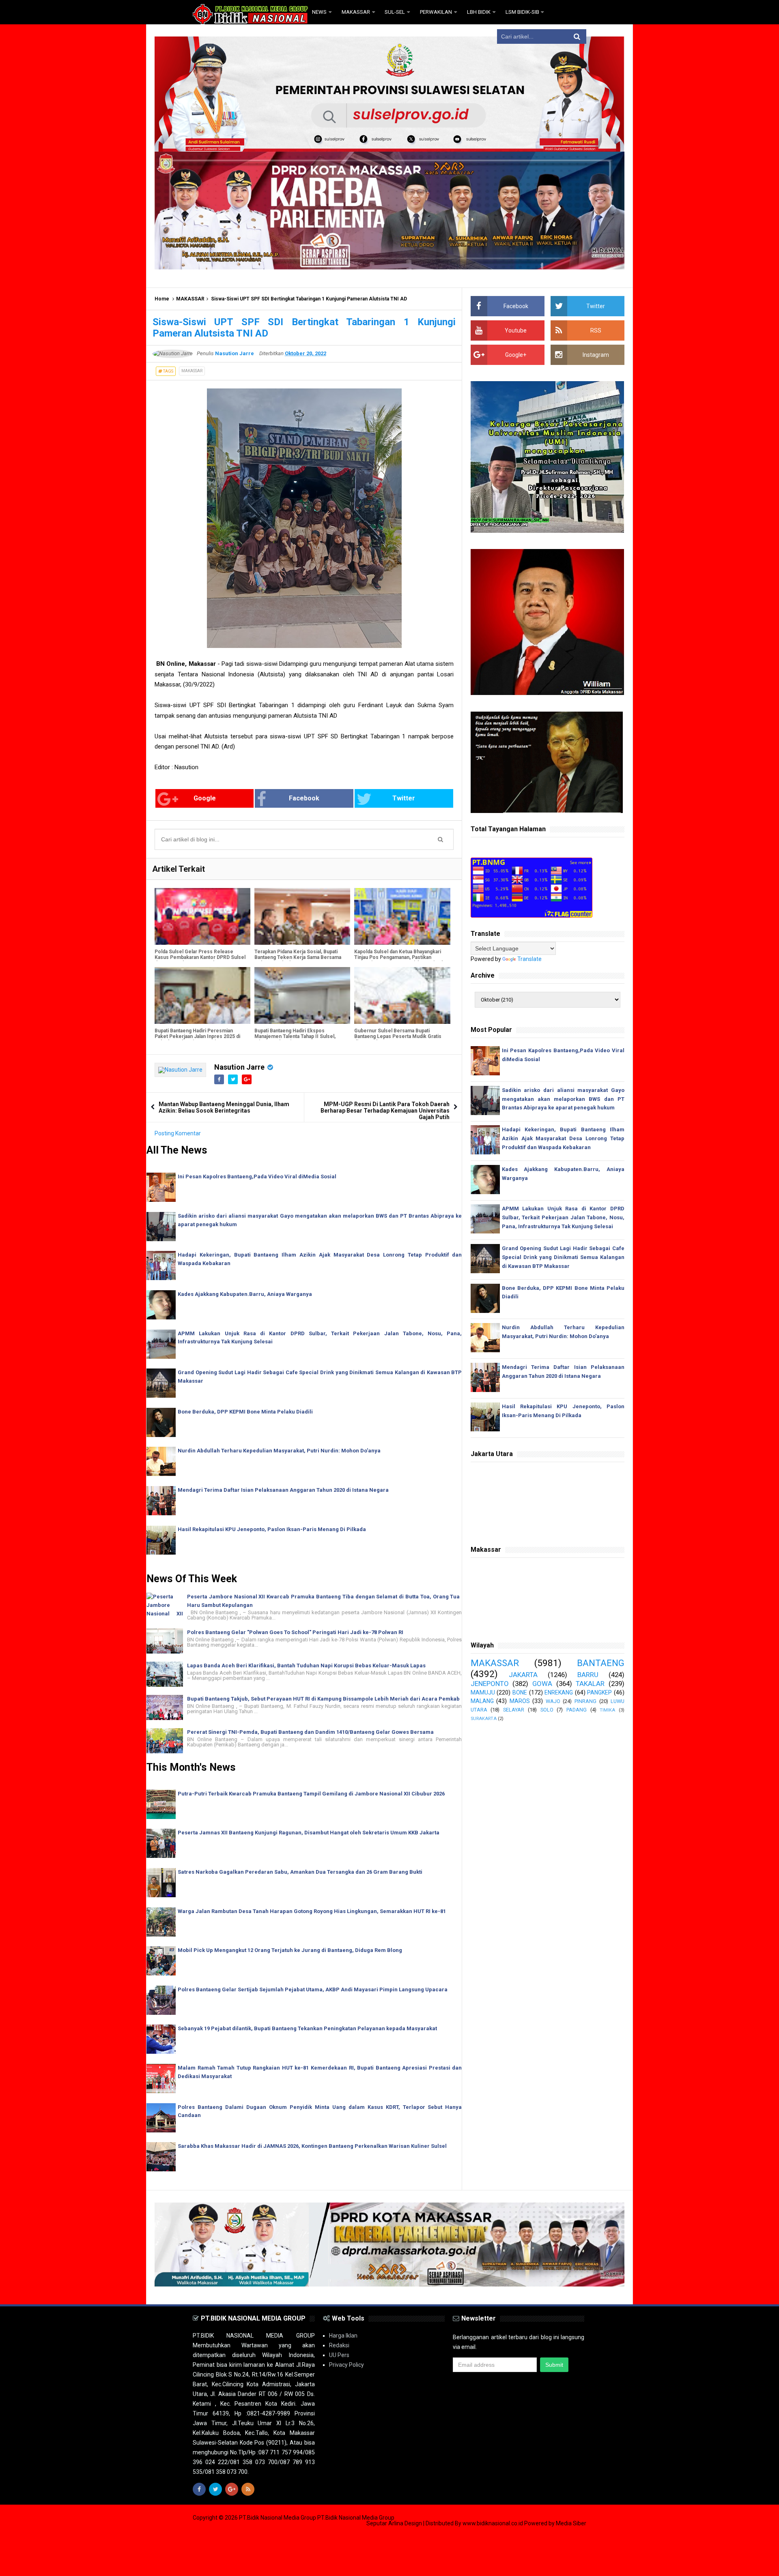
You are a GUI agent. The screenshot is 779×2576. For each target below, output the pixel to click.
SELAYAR (514, 1710)
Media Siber (571, 2523)
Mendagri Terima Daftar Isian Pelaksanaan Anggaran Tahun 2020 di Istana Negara (283, 1490)
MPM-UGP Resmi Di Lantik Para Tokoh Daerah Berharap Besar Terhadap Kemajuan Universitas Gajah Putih (385, 1111)
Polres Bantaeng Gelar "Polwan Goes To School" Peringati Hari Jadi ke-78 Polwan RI (295, 1632)
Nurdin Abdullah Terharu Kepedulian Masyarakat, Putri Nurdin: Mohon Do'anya (279, 1451)
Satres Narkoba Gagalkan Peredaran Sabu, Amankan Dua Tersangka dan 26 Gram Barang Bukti (300, 1872)
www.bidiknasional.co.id (493, 2523)
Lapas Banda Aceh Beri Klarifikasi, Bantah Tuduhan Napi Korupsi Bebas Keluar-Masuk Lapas (306, 1665)
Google (205, 798)
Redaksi (339, 2345)
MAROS (520, 1701)
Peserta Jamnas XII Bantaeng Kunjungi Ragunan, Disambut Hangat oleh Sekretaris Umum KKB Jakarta (309, 1833)
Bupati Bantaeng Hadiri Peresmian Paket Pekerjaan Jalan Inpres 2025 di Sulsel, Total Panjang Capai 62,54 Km (197, 1036)
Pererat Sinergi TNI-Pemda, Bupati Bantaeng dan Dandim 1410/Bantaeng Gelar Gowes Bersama (310, 1732)
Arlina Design (405, 2523)
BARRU (588, 1675)
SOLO (547, 1710)
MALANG (482, 1701)
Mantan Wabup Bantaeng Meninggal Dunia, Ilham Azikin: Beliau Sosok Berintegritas (224, 1107)
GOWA (542, 1684)
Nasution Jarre (239, 1067)
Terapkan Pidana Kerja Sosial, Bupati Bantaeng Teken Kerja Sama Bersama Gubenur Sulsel (298, 957)
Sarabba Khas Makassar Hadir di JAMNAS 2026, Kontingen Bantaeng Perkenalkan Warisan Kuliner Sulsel (312, 2146)
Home (162, 299)
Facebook (304, 798)
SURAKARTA (484, 1719)
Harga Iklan (343, 2336)
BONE (520, 1692)
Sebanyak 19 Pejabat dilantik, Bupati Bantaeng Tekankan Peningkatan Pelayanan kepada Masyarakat (307, 2028)
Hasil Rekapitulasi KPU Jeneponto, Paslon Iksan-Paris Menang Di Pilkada (272, 1529)
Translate (529, 959)
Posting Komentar (178, 1133)
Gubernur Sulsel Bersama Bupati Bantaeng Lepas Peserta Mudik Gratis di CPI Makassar (398, 1036)
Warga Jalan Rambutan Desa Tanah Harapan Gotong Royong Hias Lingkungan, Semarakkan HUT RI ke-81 (312, 1911)
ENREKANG (559, 1692)
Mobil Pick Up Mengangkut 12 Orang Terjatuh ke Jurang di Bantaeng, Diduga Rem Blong (290, 1950)
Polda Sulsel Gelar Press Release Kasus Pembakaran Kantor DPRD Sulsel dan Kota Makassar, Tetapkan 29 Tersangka (200, 960)
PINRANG (585, 1701)
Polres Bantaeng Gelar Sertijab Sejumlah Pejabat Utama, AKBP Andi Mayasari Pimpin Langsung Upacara (313, 1989)
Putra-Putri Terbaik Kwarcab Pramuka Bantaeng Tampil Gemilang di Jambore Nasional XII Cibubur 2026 (311, 1794)
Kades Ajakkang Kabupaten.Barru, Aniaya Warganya (245, 1294)
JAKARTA (523, 1675)
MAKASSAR (190, 299)
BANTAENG (601, 1663)
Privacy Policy (346, 2365)
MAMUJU (483, 1692)
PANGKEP (599, 1692)
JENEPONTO (490, 1684)
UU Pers (339, 2355)
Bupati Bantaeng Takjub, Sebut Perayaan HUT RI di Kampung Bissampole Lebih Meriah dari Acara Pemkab (323, 1699)
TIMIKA (607, 1710)
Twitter (404, 798)
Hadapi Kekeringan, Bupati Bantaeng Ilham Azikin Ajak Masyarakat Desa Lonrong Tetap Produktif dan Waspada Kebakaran (563, 1138)
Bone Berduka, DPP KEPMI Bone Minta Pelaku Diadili (245, 1412)
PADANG (577, 1710)
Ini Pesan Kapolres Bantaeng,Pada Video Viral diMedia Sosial (257, 1176)
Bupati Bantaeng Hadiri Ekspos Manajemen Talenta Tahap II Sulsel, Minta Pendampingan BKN (295, 1036)
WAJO (553, 1701)
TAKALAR (590, 1684)
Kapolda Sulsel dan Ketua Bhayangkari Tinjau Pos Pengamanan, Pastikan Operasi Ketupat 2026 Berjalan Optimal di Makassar (398, 960)
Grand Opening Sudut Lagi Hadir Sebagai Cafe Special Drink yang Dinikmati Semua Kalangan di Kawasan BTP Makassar (563, 1257)
